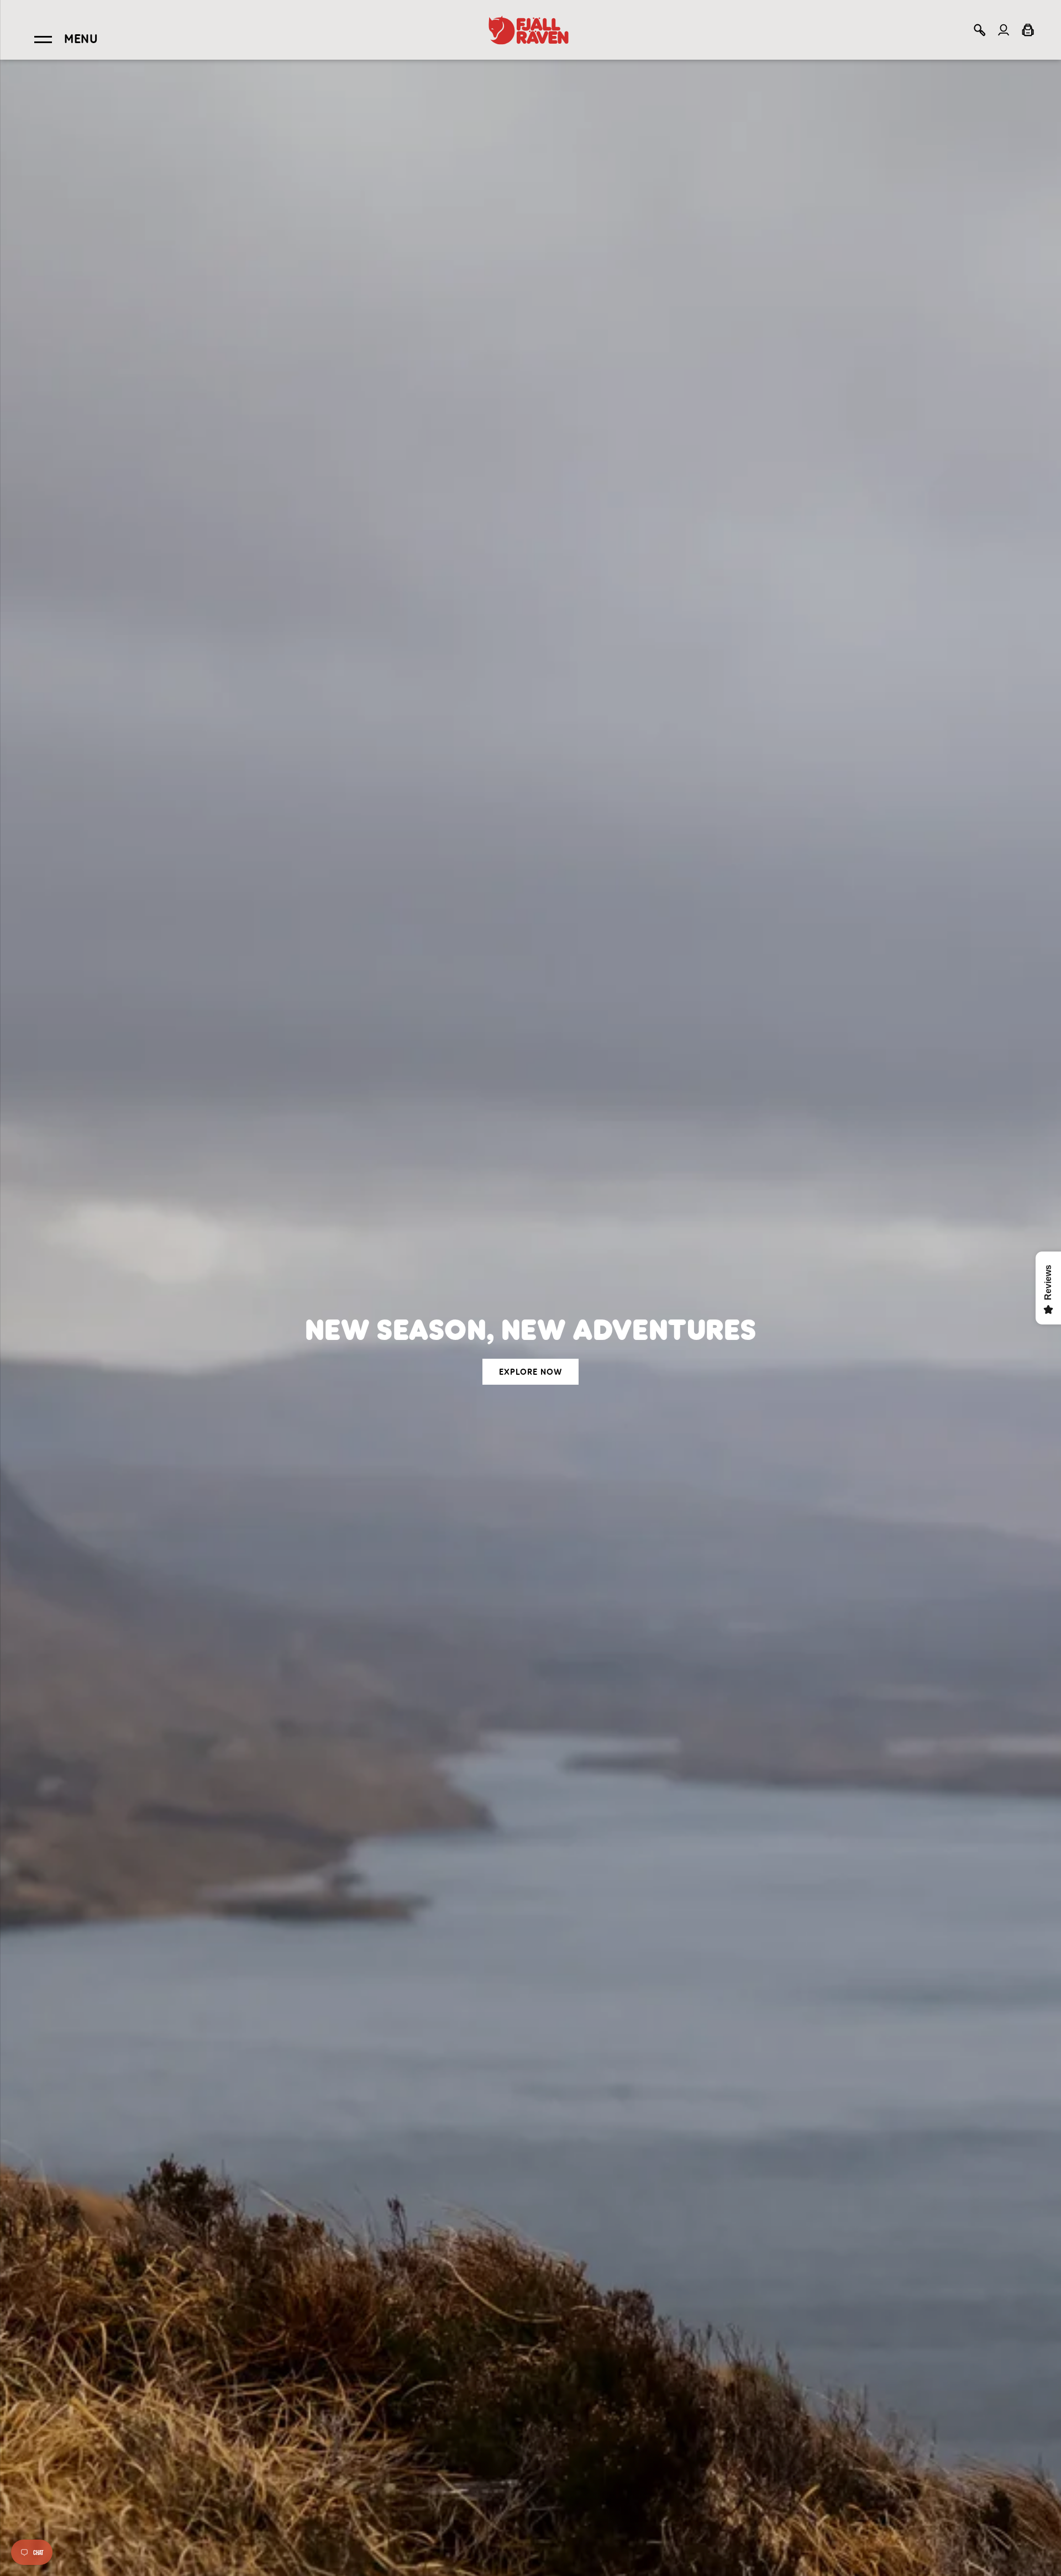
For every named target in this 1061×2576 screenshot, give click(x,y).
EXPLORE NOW (530, 1372)
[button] (979, 30)
